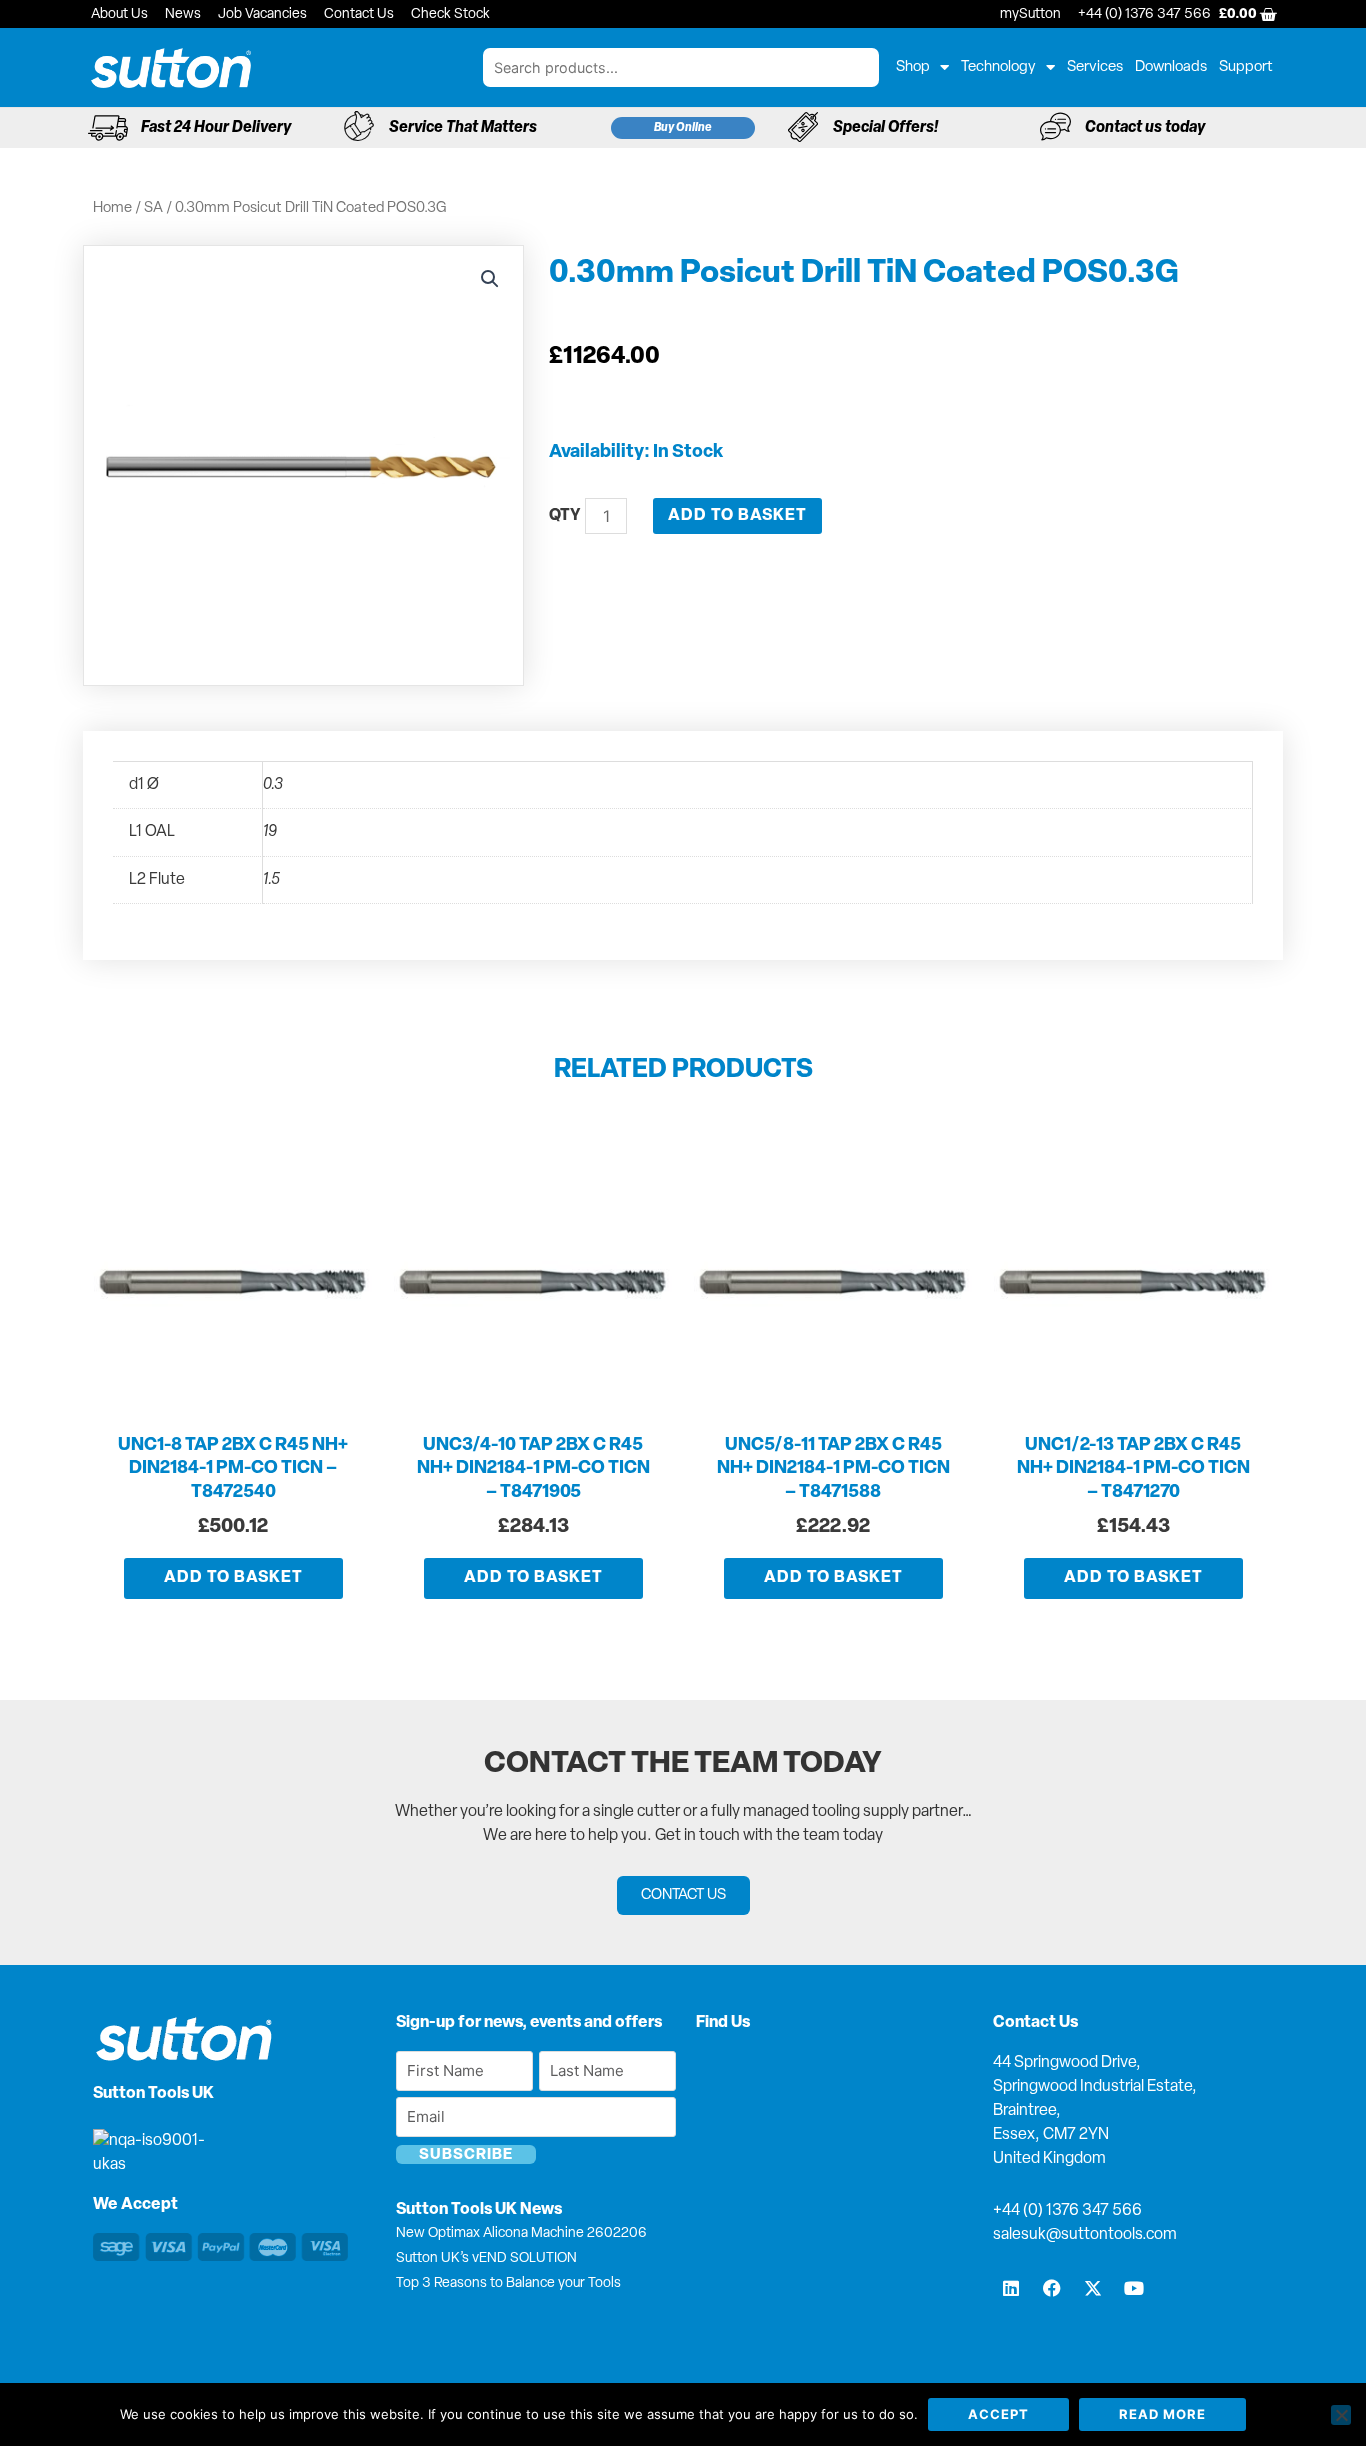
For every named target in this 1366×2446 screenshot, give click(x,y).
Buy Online (683, 128)
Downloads (1171, 67)
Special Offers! (885, 128)
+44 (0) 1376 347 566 (1067, 2211)
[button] (490, 279)
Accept (998, 2414)
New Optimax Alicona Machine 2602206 (521, 2233)
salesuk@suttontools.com (1085, 2235)
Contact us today (1145, 128)
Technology (998, 67)
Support (1246, 67)
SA (153, 208)
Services (1095, 67)
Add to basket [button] (233, 1578)
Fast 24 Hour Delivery (216, 128)
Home (112, 208)
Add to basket (737, 516)
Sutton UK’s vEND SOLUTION (486, 2258)
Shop (913, 67)
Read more (1162, 2414)
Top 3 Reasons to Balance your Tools (508, 2283)
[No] (1341, 2415)
